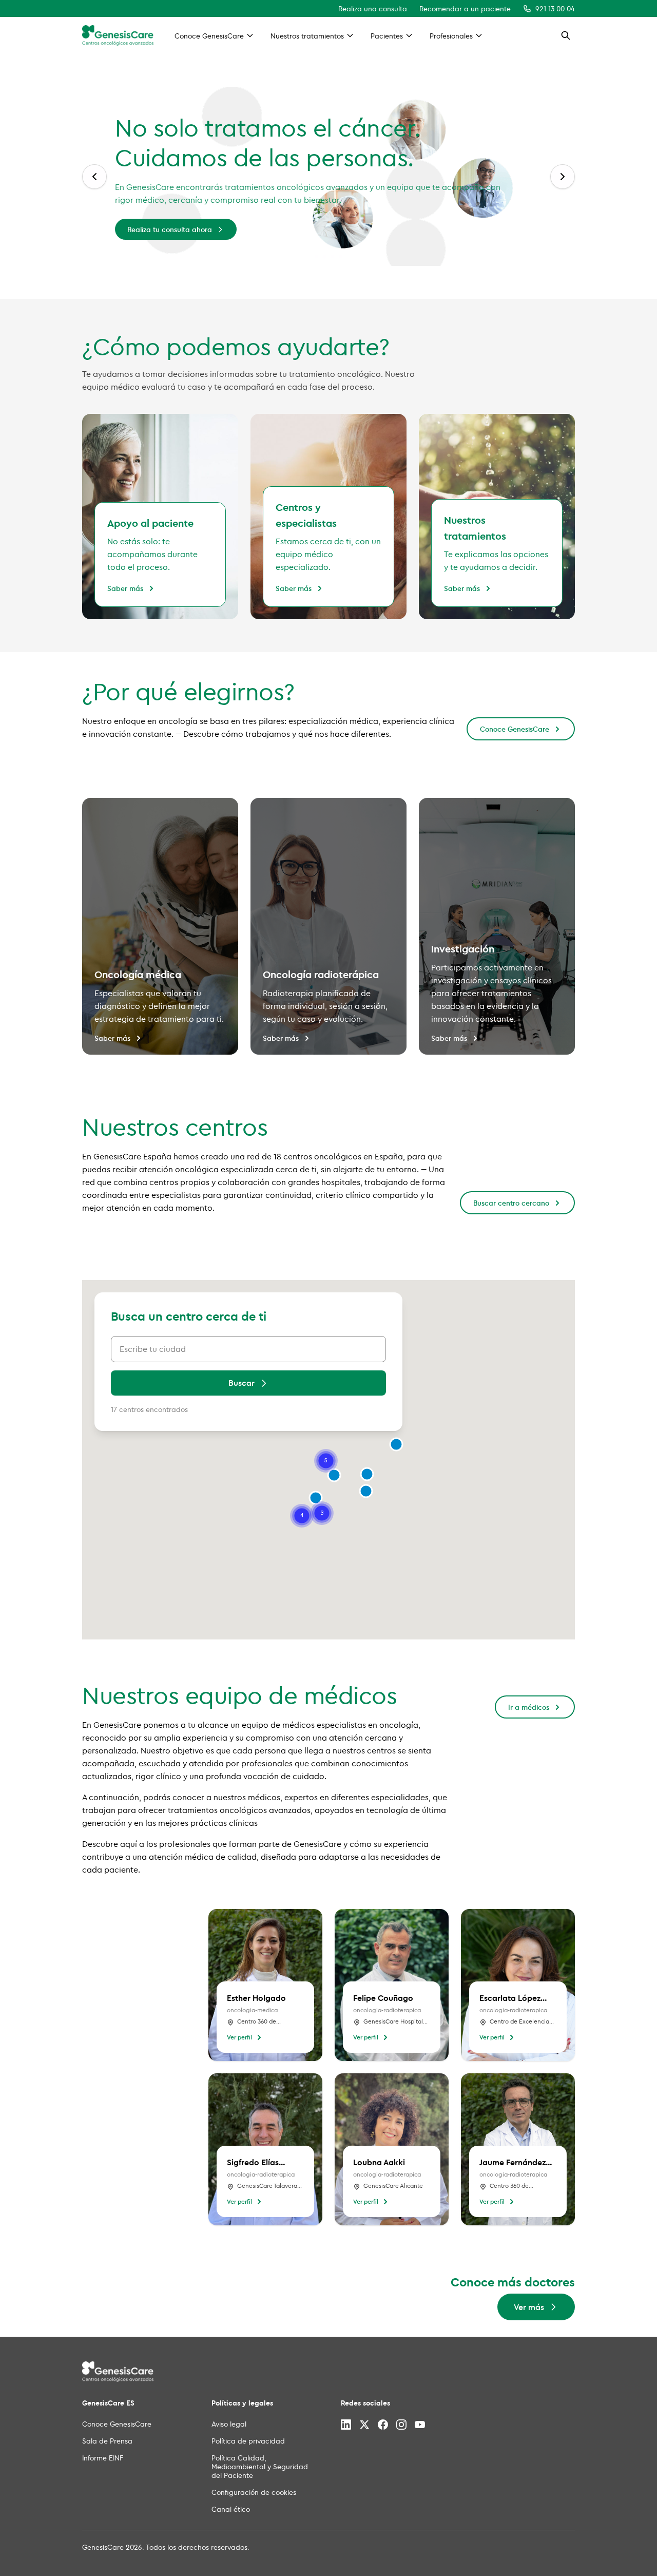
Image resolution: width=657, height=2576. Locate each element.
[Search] (566, 35)
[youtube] (420, 2425)
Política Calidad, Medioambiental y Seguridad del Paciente (260, 2466)
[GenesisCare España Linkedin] (346, 2425)
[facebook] (383, 2425)
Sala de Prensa (107, 2441)
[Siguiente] (563, 177)
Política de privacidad (248, 2441)
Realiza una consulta (373, 8)
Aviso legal (229, 2424)
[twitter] (364, 2425)
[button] (367, 1474)
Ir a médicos (529, 1707)
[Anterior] (94, 177)
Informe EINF (103, 2458)
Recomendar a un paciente (465, 8)
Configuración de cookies (254, 2492)
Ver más (504, 214)
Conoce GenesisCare (515, 729)
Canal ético (231, 2509)
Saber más (125, 588)
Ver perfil (239, 2037)
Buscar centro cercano (511, 1203)
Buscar (241, 1383)
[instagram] (401, 2425)
